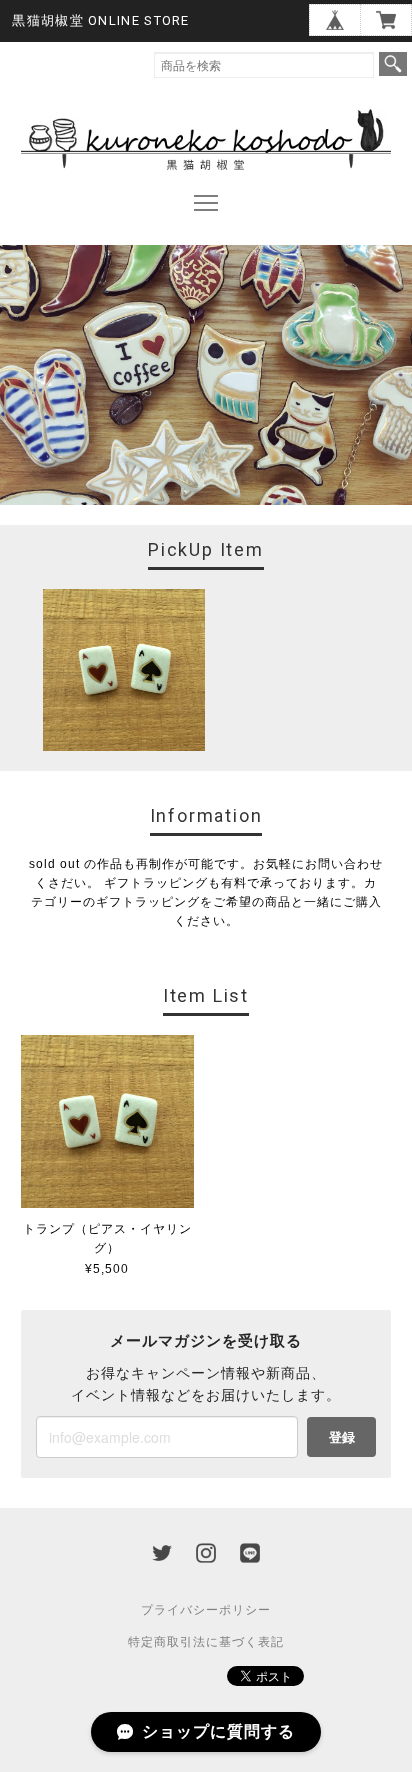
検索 (393, 64)
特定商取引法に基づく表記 (206, 1642)
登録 (342, 1436)
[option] (124, 670)
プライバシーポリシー (206, 1610)
